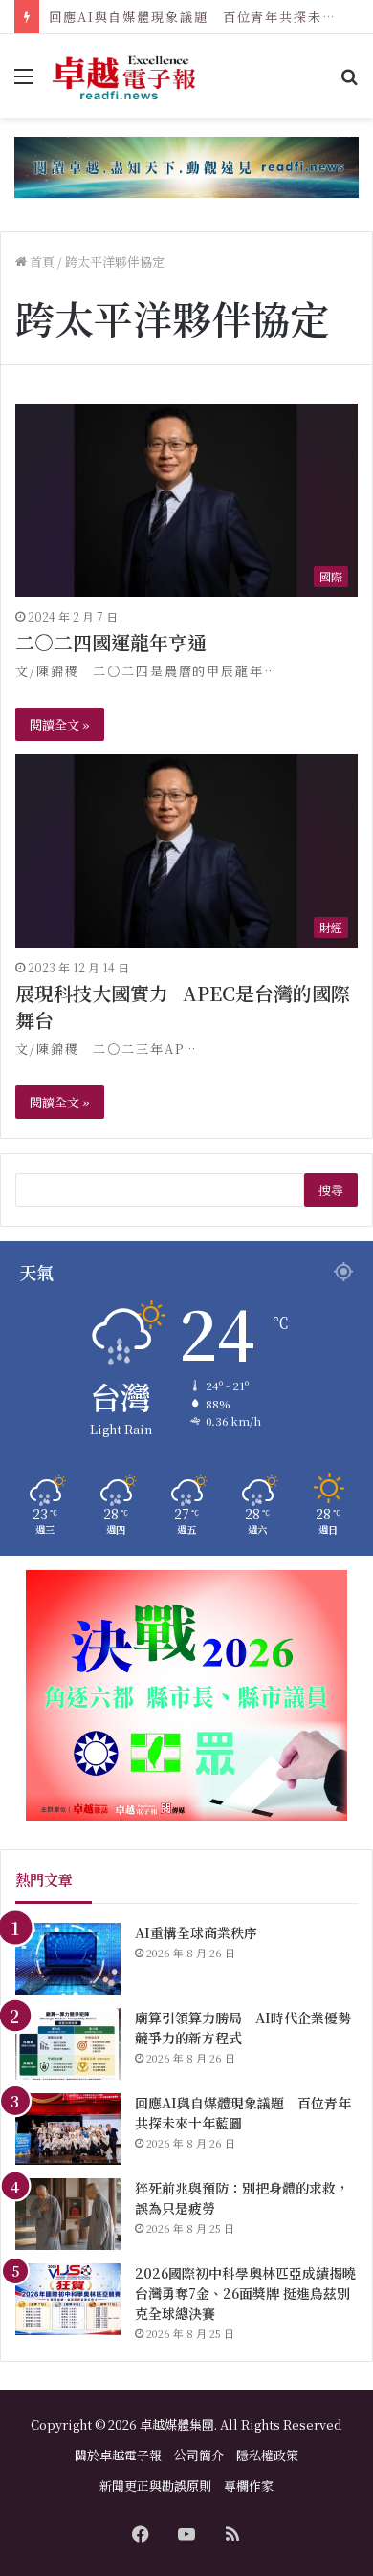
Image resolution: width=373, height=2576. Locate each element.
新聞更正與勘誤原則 (155, 2486)
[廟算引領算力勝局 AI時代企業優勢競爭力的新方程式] (68, 2044)
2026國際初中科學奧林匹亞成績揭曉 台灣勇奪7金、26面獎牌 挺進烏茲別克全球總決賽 (245, 2293)
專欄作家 (249, 2486)
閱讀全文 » (60, 724)
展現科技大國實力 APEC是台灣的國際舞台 (183, 1006)
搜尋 (331, 1190)
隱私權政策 (267, 2455)
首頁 (41, 262)
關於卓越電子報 (118, 2455)
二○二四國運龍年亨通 (111, 642)
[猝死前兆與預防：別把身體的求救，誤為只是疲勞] (68, 2214)
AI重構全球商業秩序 (196, 1932)
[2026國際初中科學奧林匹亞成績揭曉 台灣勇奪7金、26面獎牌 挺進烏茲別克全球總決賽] (68, 2299)
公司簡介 (199, 2455)
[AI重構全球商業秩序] (68, 1959)
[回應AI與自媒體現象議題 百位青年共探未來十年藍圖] (68, 2129)
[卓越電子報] (124, 76)
